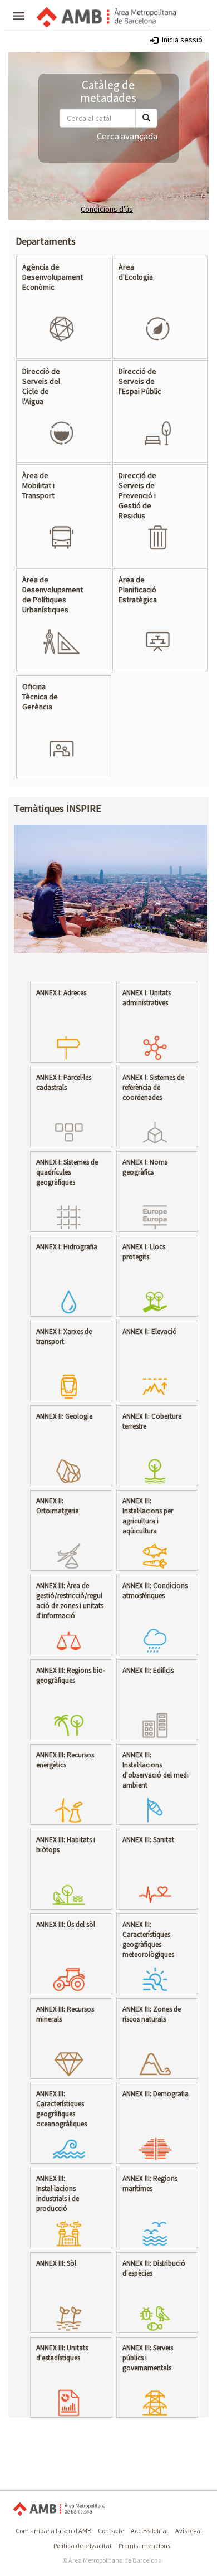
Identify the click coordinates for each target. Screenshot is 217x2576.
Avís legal (189, 2531)
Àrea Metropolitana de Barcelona (59, 2509)
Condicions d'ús (107, 209)
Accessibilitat (150, 2531)
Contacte (111, 2531)
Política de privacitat (83, 2546)
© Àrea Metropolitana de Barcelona (112, 2560)
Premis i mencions (144, 2546)
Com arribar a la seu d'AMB (53, 2531)
